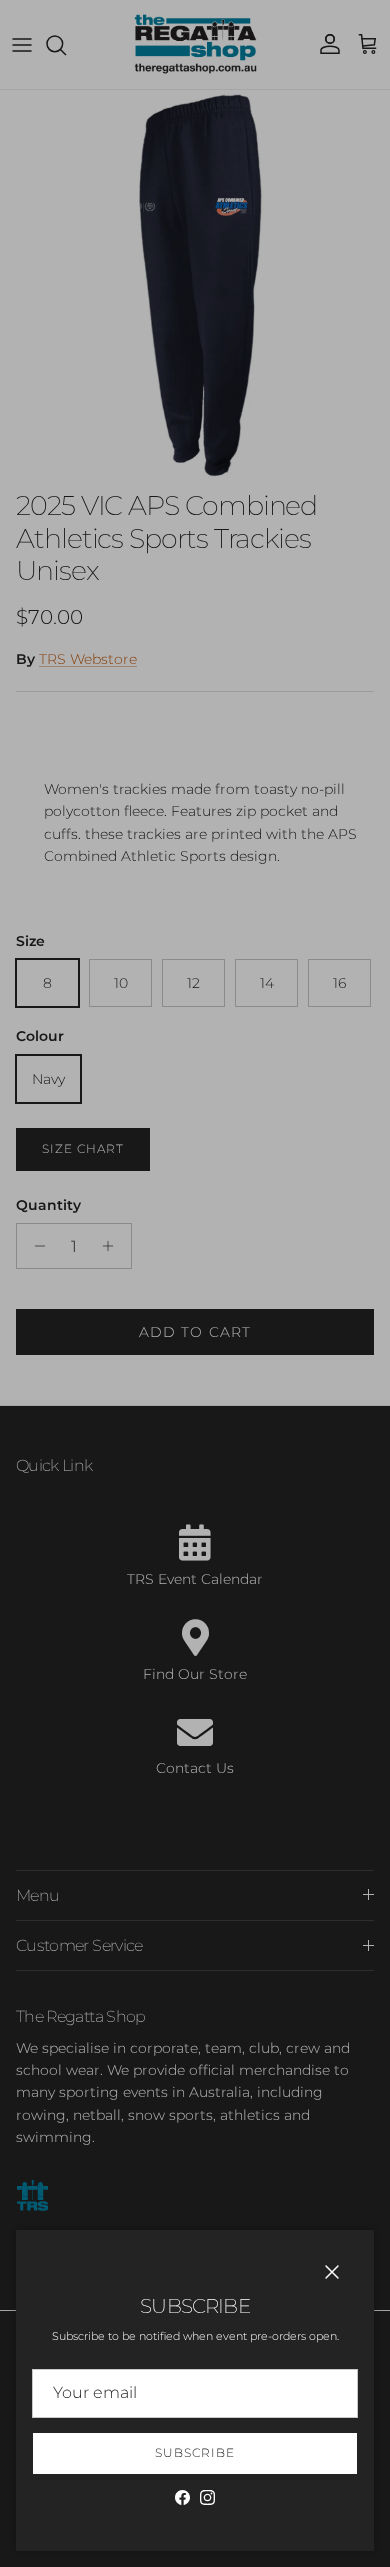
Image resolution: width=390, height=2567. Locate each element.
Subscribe (195, 2452)
